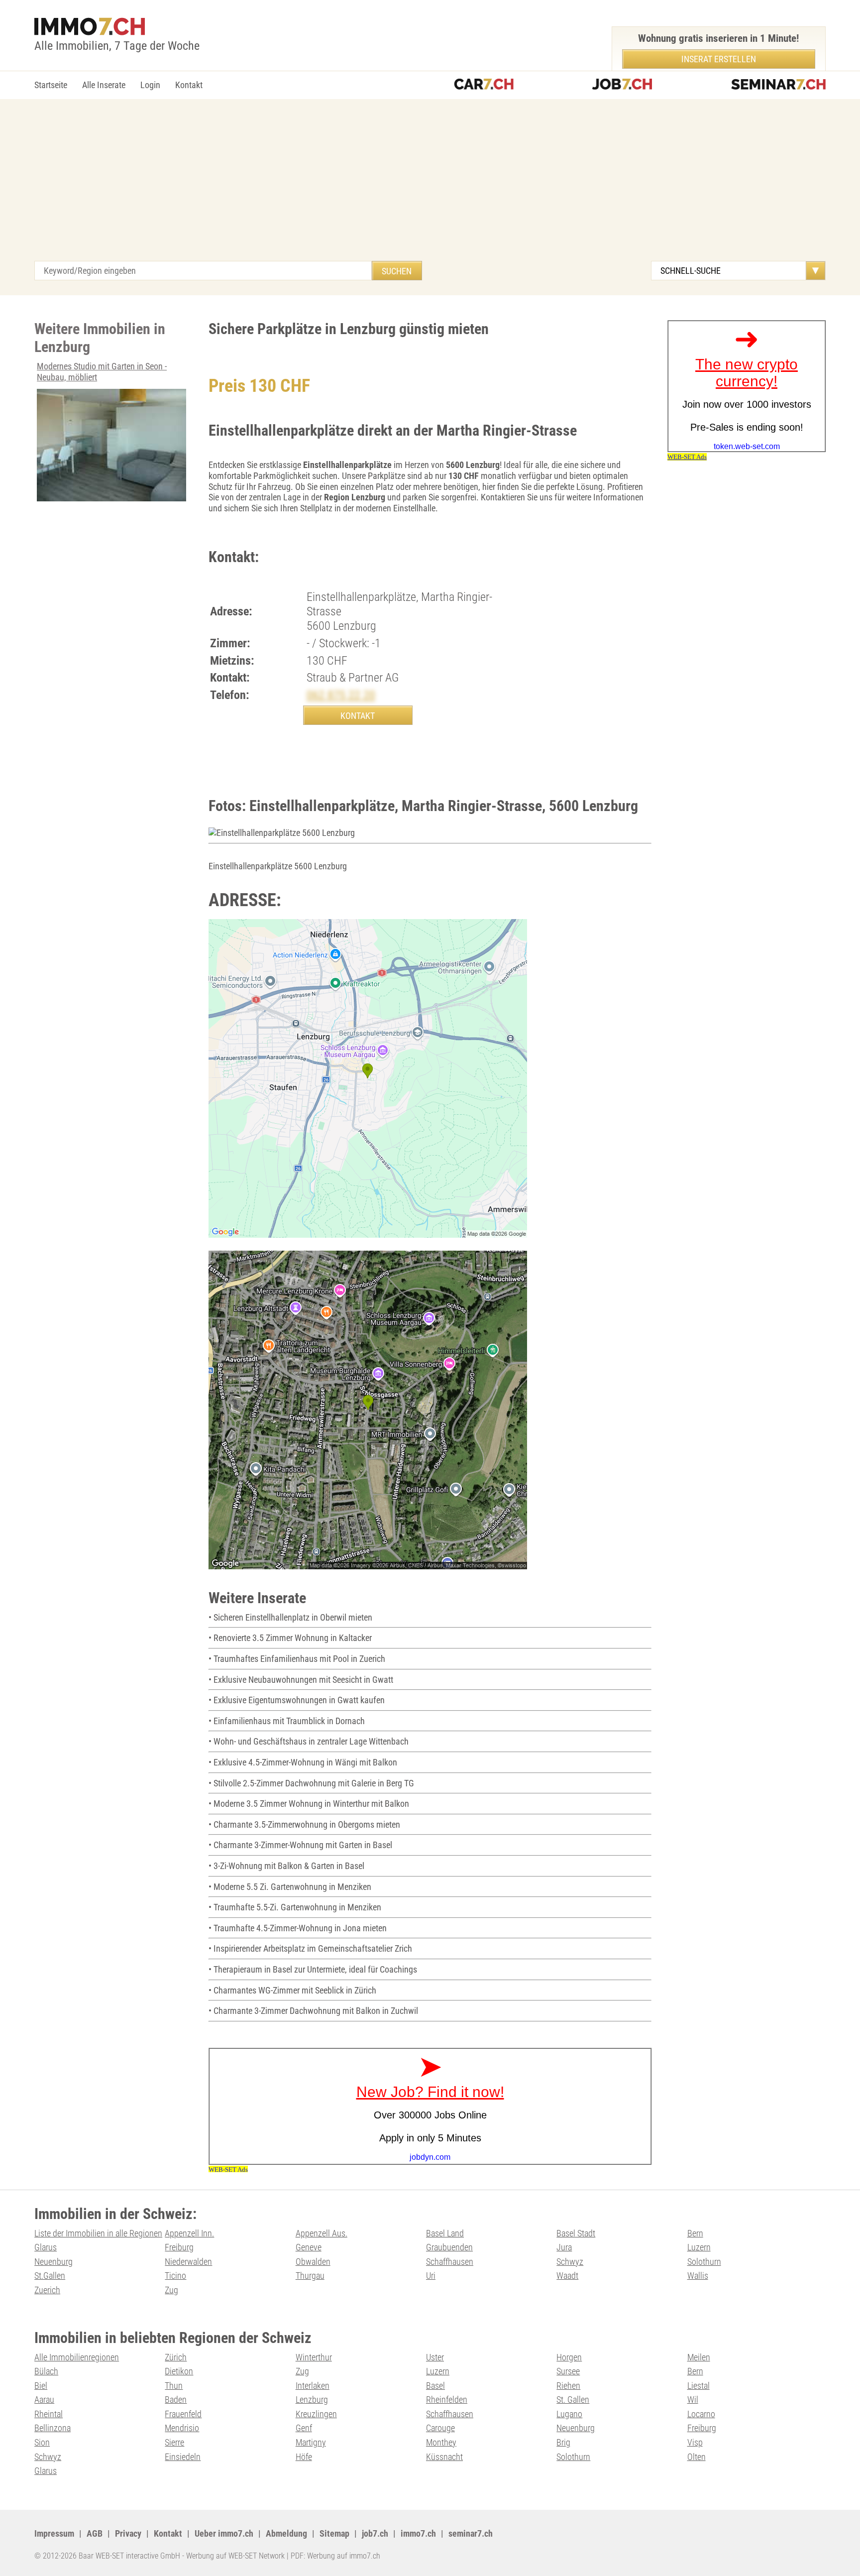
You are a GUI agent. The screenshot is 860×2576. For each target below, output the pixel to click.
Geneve (309, 2247)
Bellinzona (53, 2428)
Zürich (176, 2357)
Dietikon (179, 2371)
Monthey (441, 2442)
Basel (435, 2386)
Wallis (698, 2276)
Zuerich (47, 2290)
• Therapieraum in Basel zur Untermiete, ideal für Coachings (313, 1969)
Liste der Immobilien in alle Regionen (98, 2233)
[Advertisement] (430, 186)
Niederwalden (188, 2262)
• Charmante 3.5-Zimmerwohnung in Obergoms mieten (304, 1824)
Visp (695, 2442)
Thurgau (310, 2276)
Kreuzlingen (316, 2414)
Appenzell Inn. (189, 2233)
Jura (564, 2247)
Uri (431, 2276)
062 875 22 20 (341, 695)
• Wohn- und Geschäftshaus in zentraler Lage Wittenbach (309, 1741)
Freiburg (179, 2247)
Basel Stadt (576, 2233)
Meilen (699, 2357)
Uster (435, 2357)
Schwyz (570, 2262)
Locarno (701, 2414)
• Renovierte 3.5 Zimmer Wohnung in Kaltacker (290, 1638)
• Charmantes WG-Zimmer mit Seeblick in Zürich (292, 1990)
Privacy (128, 2533)
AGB (95, 2533)
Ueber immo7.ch (224, 2533)
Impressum (54, 2533)
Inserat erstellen (719, 59)
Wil (693, 2400)
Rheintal (49, 2414)
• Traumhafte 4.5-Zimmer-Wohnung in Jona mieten (298, 1928)
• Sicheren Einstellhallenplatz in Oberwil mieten (290, 1617)
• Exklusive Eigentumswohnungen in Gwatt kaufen (297, 1700)
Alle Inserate (104, 85)
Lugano (569, 2414)
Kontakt (189, 85)
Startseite (51, 85)
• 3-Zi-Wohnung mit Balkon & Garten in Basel (286, 1866)
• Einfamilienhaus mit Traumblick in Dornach (287, 1721)
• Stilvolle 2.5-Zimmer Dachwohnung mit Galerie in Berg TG (311, 1783)
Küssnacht (444, 2457)
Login (150, 85)
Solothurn (704, 2262)
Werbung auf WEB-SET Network (235, 2556)
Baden (176, 2400)
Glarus (46, 2247)
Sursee (568, 2371)
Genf (304, 2428)
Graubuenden (449, 2247)
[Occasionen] (484, 85)
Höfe (304, 2457)
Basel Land (445, 2233)
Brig (563, 2442)
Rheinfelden (447, 2400)
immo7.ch (418, 2533)
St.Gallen (50, 2276)
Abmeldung (286, 2533)
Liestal (699, 2386)
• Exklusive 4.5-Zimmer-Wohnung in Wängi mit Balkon (303, 1762)
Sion (42, 2442)
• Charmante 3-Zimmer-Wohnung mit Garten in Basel (300, 1845)
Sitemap (334, 2533)
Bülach (46, 2371)
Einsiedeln (183, 2457)
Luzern (699, 2247)
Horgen (569, 2357)
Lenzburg (312, 2400)
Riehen (568, 2386)
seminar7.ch (471, 2533)
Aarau (44, 2400)
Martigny (311, 2442)
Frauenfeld (183, 2414)
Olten (697, 2457)
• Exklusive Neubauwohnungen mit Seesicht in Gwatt (301, 1680)
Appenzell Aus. (322, 2233)
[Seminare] (778, 85)
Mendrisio (182, 2428)
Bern (695, 2233)
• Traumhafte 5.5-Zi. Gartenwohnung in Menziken (295, 1907)
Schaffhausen (450, 2262)
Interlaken (313, 2386)
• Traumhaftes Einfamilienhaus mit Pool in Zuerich (297, 1659)
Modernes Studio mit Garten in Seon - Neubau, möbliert (102, 372)
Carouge (440, 2428)
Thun (174, 2386)
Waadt (567, 2276)
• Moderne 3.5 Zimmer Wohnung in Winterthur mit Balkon (309, 1804)
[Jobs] (622, 85)
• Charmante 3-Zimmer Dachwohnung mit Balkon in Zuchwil (313, 2011)
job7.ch (375, 2533)
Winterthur (314, 2357)
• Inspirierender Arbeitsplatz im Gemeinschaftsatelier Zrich (310, 1948)
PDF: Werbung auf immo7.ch (335, 2556)
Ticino (175, 2276)
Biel (41, 2386)
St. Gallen (573, 2400)
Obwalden (313, 2262)
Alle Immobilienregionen (77, 2357)
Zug (171, 2290)
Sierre (174, 2442)
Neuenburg (54, 2262)
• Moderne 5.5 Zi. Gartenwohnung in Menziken (290, 1887)
